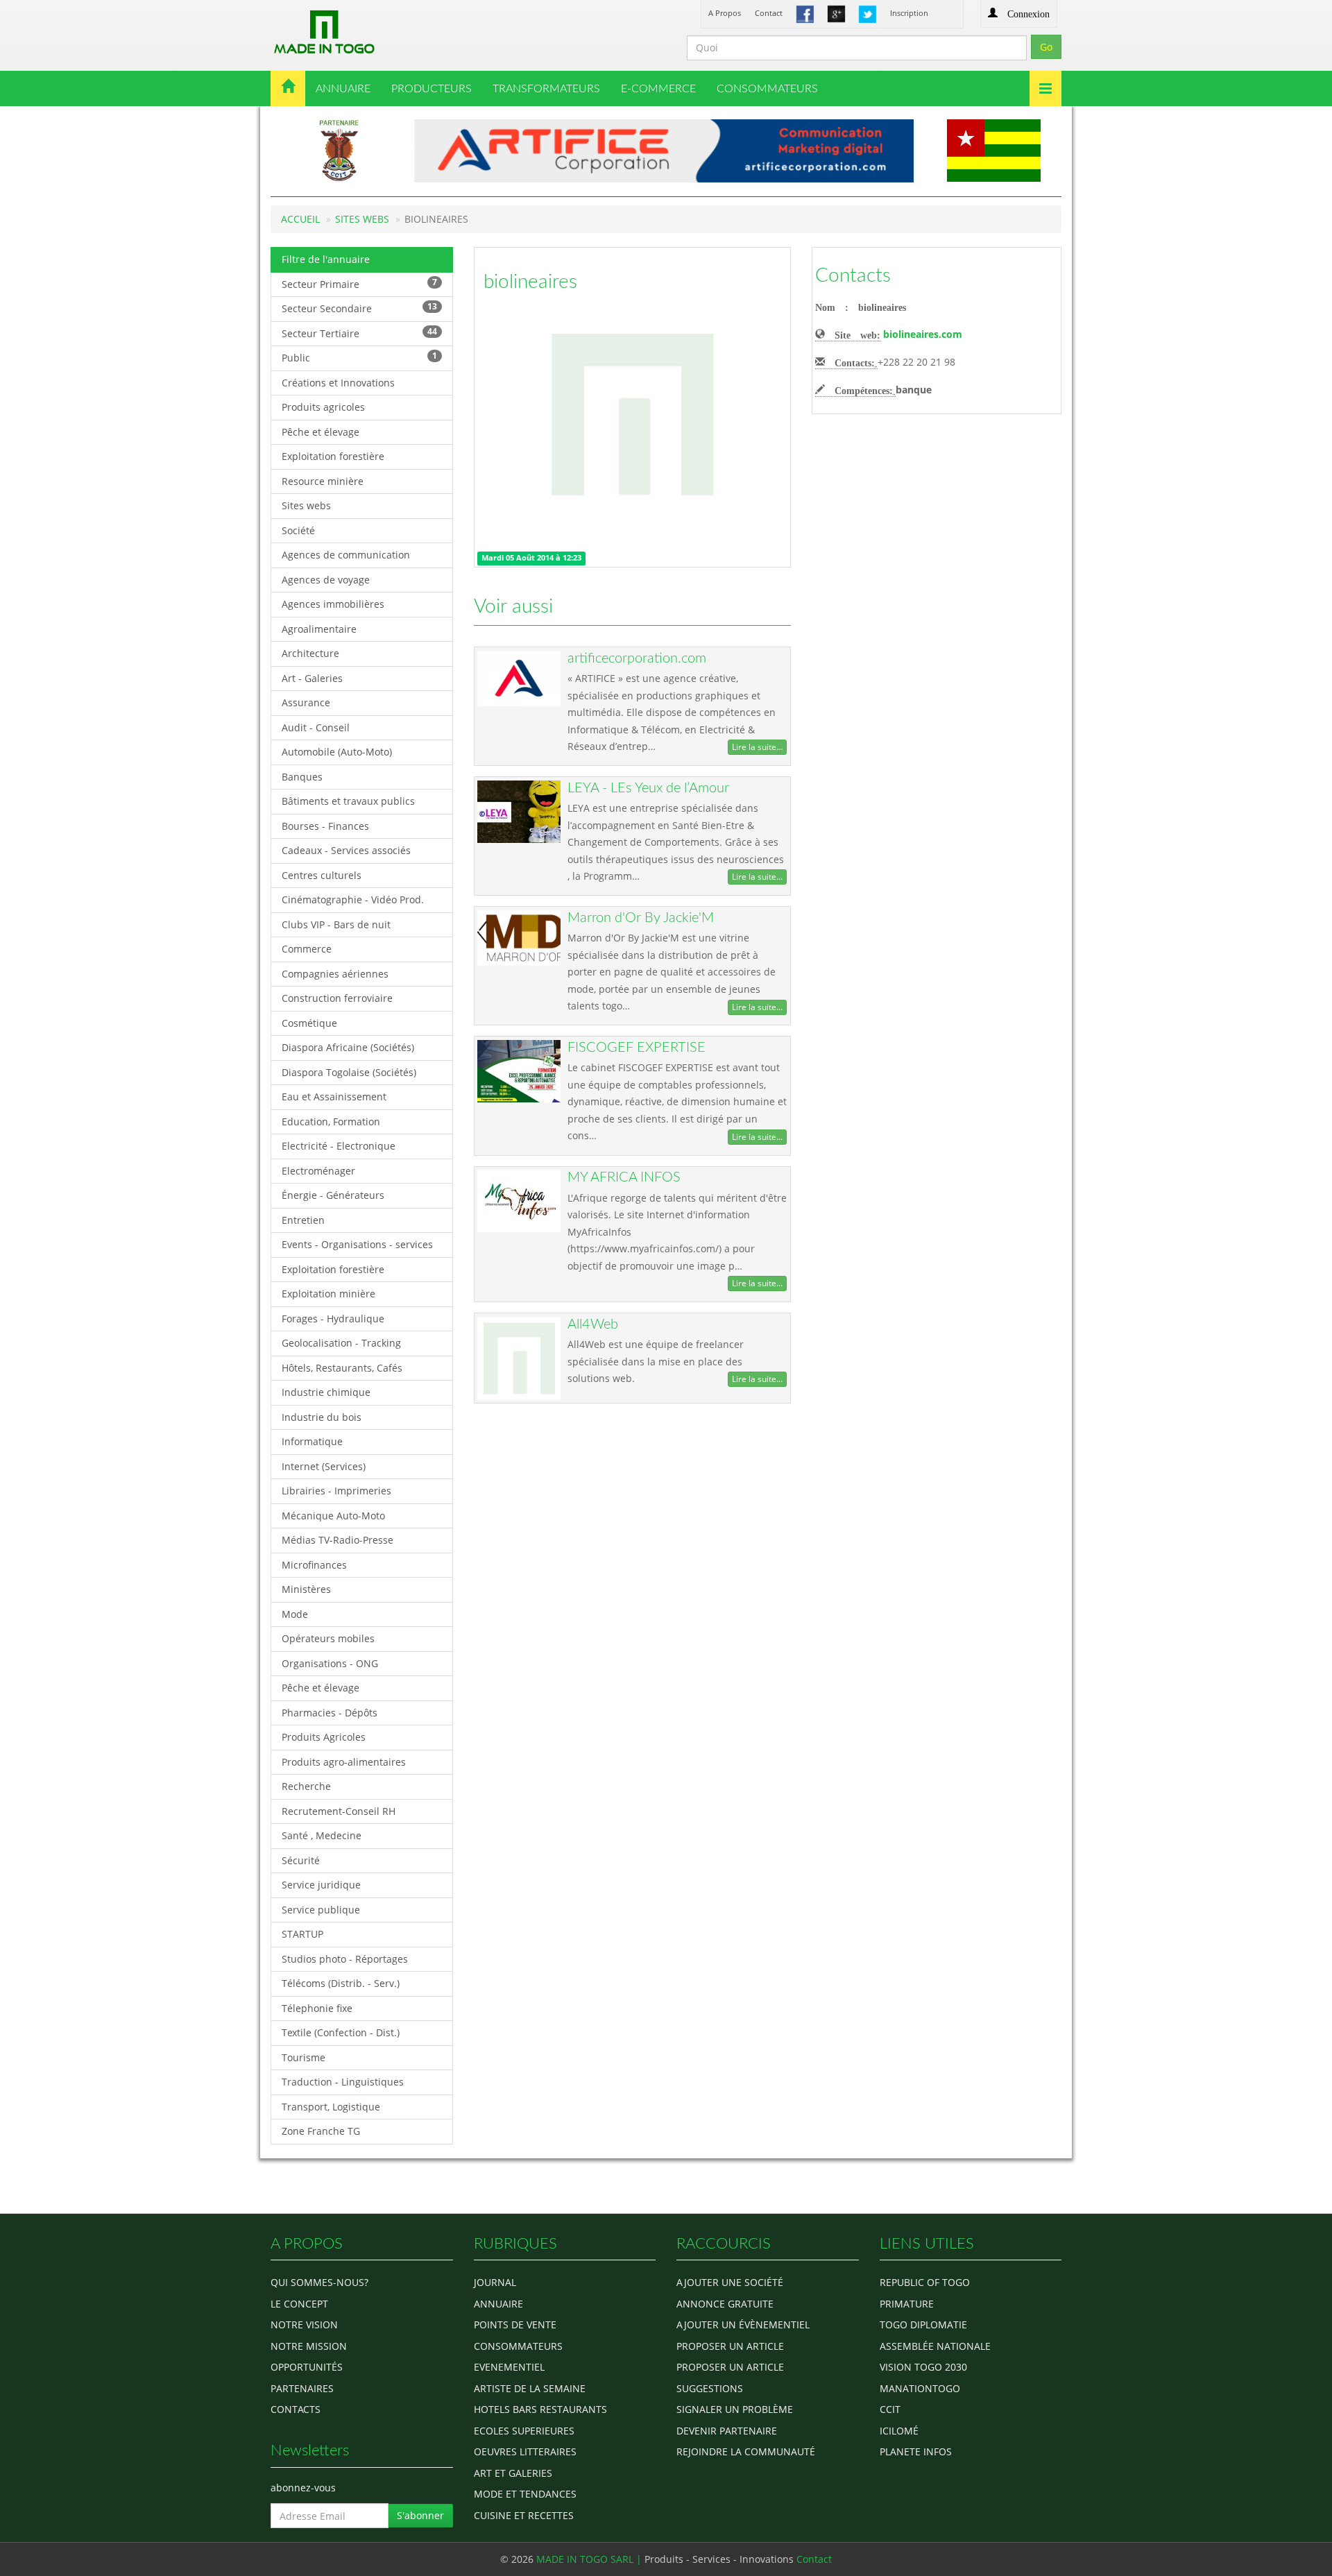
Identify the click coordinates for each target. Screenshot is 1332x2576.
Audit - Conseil (316, 727)
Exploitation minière (328, 1294)
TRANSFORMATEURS (546, 89)
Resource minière (323, 481)
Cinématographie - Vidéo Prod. (353, 899)
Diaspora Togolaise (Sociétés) (349, 1072)
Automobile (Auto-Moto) (337, 752)
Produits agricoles (323, 407)
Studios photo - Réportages (345, 1959)
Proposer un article (730, 2346)
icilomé (899, 2431)
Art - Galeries (312, 678)
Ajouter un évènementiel (743, 2325)
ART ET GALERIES (513, 2473)
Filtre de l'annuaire (326, 259)
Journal (495, 2282)
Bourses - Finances (325, 826)
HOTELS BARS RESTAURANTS (540, 2409)
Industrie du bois (322, 1417)
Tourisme (304, 2057)
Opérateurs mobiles (328, 1638)
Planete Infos (916, 2451)
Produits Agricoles (324, 1737)
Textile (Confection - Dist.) (341, 2032)
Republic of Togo (925, 2282)
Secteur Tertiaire (359, 333)
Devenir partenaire (727, 2431)
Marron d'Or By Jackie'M (641, 918)
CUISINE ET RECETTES (524, 2515)
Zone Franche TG (321, 2131)
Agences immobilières (333, 604)
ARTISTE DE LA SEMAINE (530, 2388)
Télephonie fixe (317, 2008)
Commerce (307, 949)
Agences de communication (346, 555)
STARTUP (302, 1934)
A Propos (725, 13)
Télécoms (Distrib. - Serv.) (341, 1983)
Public (359, 357)
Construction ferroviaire (337, 998)
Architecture (310, 653)
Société (298, 530)
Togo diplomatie (923, 2325)
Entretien (303, 1220)
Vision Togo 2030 (923, 2367)
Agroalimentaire (319, 629)
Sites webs (306, 505)
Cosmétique (309, 1023)
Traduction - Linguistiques (343, 2082)
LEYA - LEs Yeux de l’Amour (648, 788)
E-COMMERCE (658, 89)
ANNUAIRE (343, 89)
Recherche (306, 1786)
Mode (295, 1614)
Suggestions (710, 2388)
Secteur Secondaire (359, 308)
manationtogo (920, 2388)
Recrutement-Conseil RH (339, 1811)
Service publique (321, 1910)
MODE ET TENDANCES (525, 2494)
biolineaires (530, 282)
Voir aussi (513, 606)
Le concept (299, 2304)
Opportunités (307, 2367)
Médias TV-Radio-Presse (338, 1540)
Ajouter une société (730, 2282)
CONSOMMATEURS (767, 89)
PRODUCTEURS (432, 89)
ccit (890, 2409)
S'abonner (420, 2515)
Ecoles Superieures (524, 2431)
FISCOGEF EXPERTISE (637, 1048)
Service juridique (321, 1885)
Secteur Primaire (359, 283)
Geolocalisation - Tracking (341, 1343)
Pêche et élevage (321, 432)
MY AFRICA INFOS (624, 1177)
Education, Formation (331, 1121)
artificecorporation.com (637, 658)
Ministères (306, 1589)
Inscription (909, 13)
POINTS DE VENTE (515, 2325)
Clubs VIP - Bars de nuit (336, 924)
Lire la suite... (757, 747)
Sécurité (301, 1860)
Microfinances (314, 1565)
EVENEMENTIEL (509, 2367)
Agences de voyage (326, 580)
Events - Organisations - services (357, 1244)
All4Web (593, 1324)
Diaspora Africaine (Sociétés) (348, 1047)
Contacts (853, 275)
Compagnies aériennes (335, 974)
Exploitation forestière (333, 456)
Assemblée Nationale (935, 2346)
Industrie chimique (326, 1392)
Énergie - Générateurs (333, 1195)
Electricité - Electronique (339, 1146)
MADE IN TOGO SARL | (590, 2559)
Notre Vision (304, 2325)
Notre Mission (309, 2346)
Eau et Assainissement (334, 1097)
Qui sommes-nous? (319, 2282)
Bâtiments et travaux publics (348, 801)
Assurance (306, 702)
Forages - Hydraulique (333, 1319)
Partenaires (302, 2388)
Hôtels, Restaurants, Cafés (342, 1368)
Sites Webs (362, 219)
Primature (907, 2304)
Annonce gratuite (725, 2304)
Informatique (312, 1441)
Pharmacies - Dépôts (330, 1713)
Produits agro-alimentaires (344, 1762)
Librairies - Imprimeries (336, 1491)
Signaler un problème (735, 2409)
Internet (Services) (324, 1466)
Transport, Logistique (331, 2107)
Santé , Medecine (322, 1835)
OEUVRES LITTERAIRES (525, 2451)
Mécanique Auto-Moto (333, 1516)
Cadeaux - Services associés (346, 850)
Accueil (300, 219)
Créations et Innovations (338, 383)
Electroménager (318, 1171)
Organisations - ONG (330, 1663)
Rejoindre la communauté (746, 2451)
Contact (769, 13)
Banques (302, 777)
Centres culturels (322, 875)
